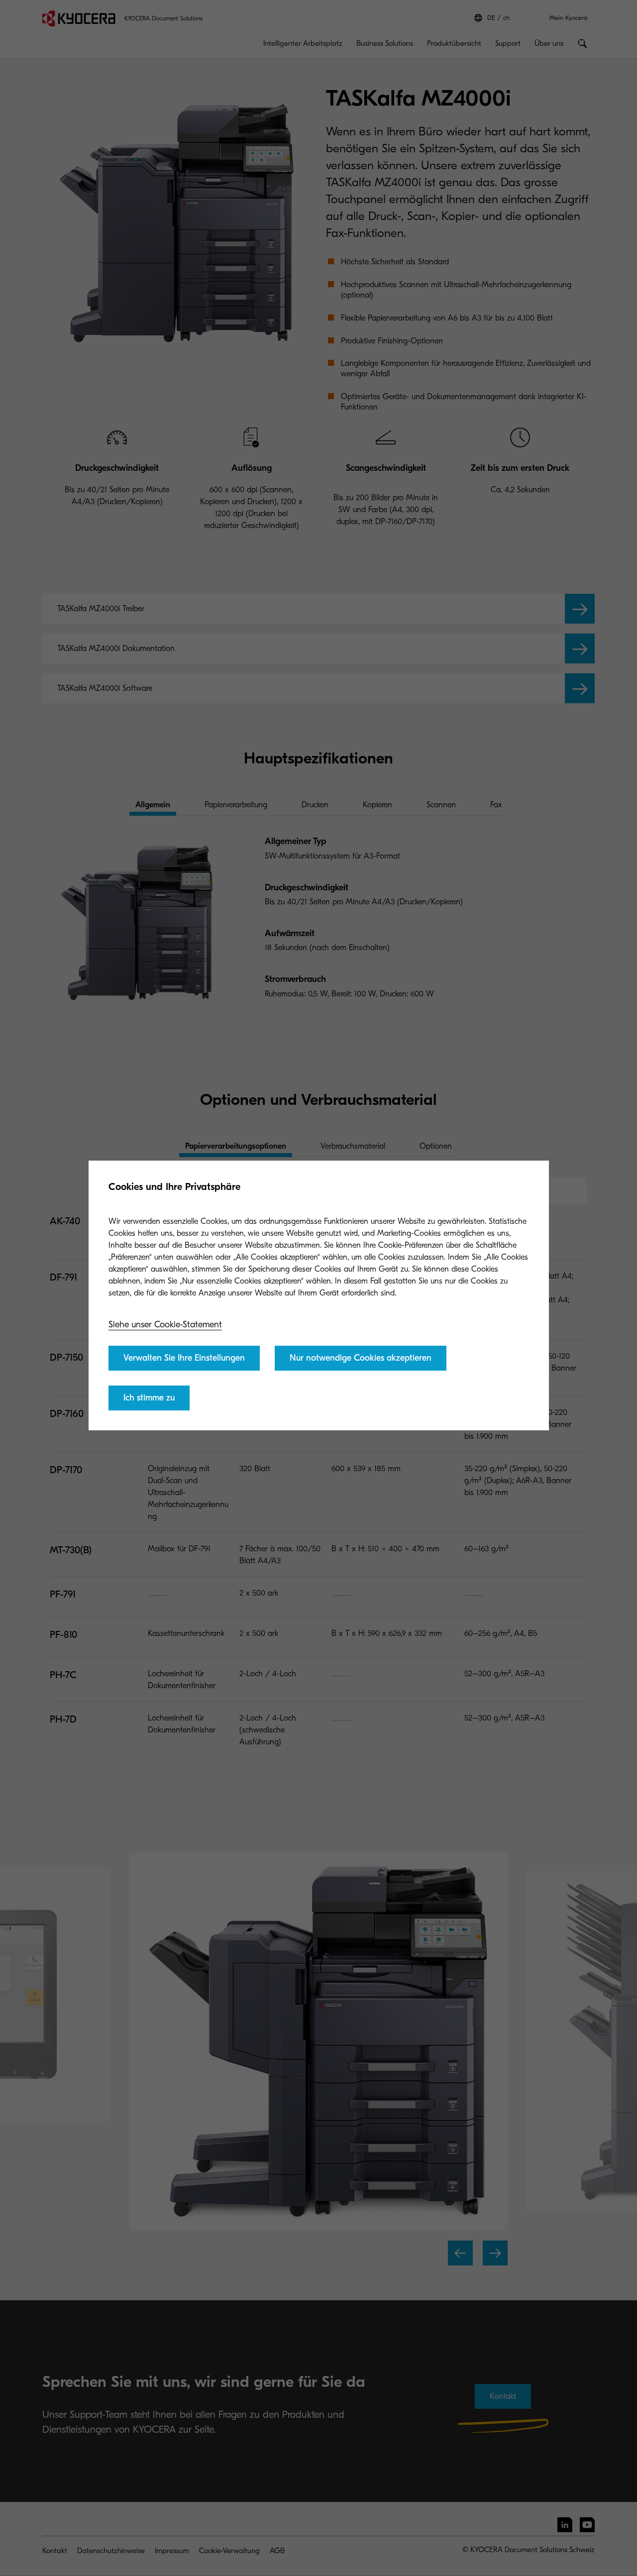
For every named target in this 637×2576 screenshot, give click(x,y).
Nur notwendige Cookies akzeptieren (361, 1358)
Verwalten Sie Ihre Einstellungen (184, 1358)
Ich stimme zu (149, 1398)
